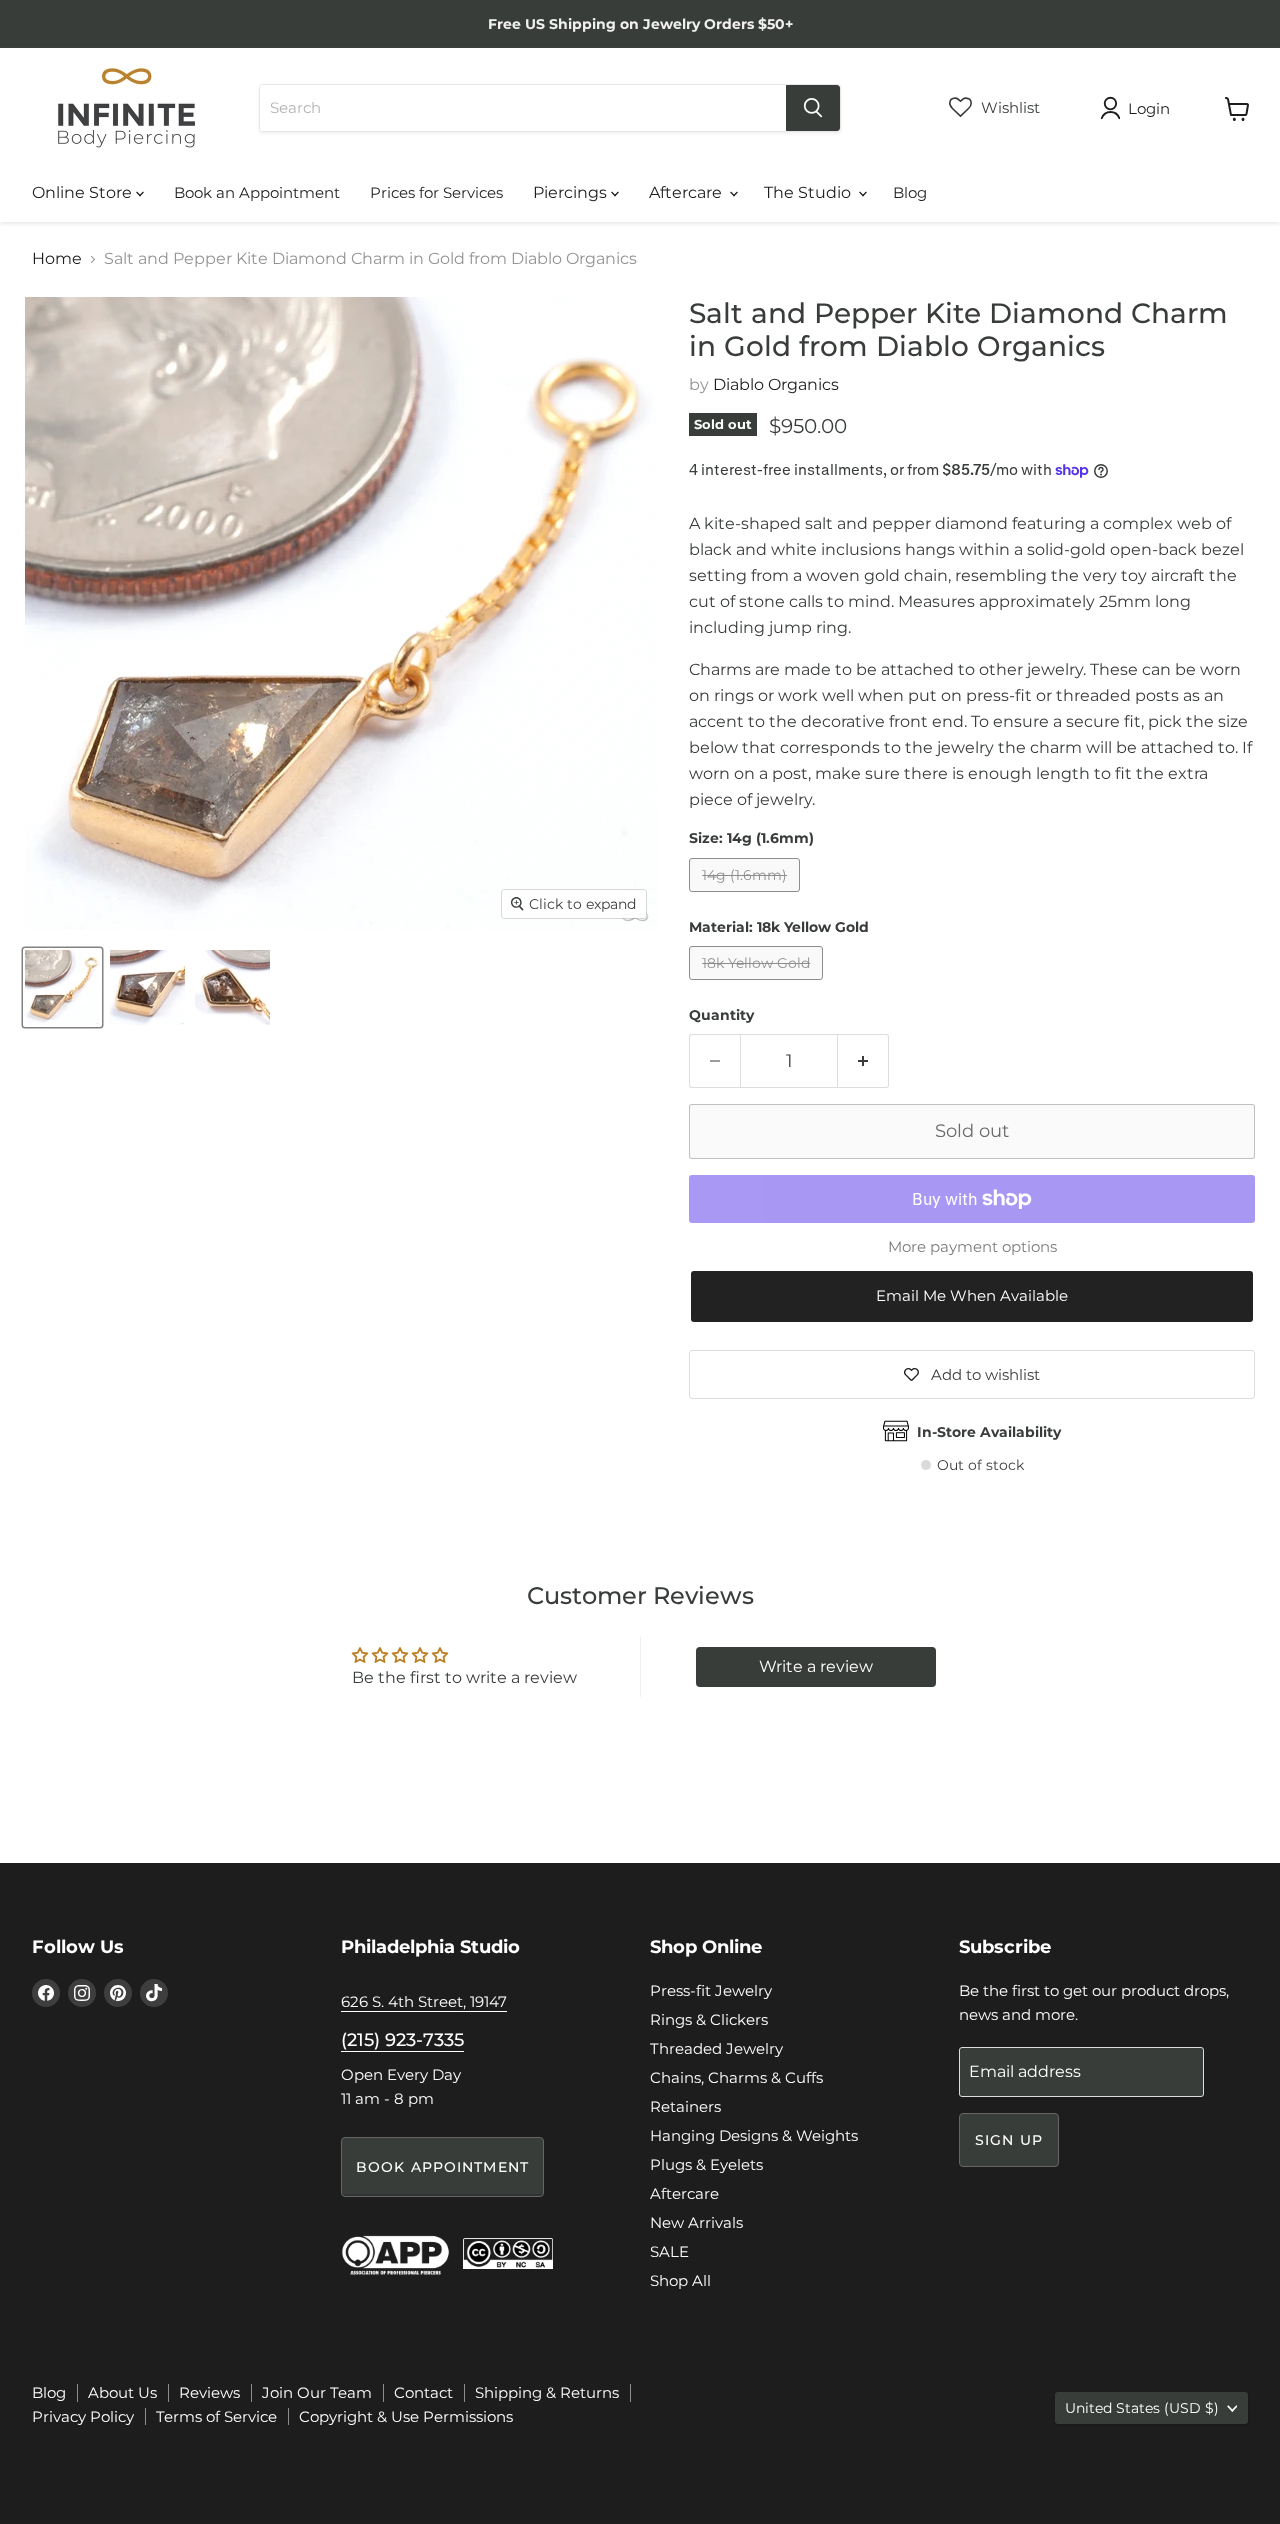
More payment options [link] (972, 1246)
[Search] (813, 108)
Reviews (209, 2392)
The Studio (809, 192)
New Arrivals (696, 2222)
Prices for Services (436, 192)
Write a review (816, 1666)
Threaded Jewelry (716, 2048)
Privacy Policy (83, 2416)
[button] (972, 1296)
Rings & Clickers (709, 2019)
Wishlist (1008, 107)
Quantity (721, 1015)
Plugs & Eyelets (706, 2164)
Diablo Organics (776, 384)
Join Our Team (317, 2392)
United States (1142, 2408)
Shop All (680, 2280)
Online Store (84, 192)
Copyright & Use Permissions (406, 2416)
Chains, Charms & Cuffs (736, 2077)
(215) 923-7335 (402, 2040)
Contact (423, 2392)
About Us (122, 2392)
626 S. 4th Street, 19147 (424, 2001)
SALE (669, 2251)
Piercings (572, 192)
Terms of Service (216, 2416)
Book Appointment (442, 2167)
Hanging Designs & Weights (754, 2135)
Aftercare (687, 192)
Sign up (1009, 2140)
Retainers (685, 2106)
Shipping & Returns (547, 2392)
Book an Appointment (257, 192)
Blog (910, 192)
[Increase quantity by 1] (863, 1061)
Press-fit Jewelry (711, 1990)
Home (57, 259)
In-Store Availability (989, 1432)
